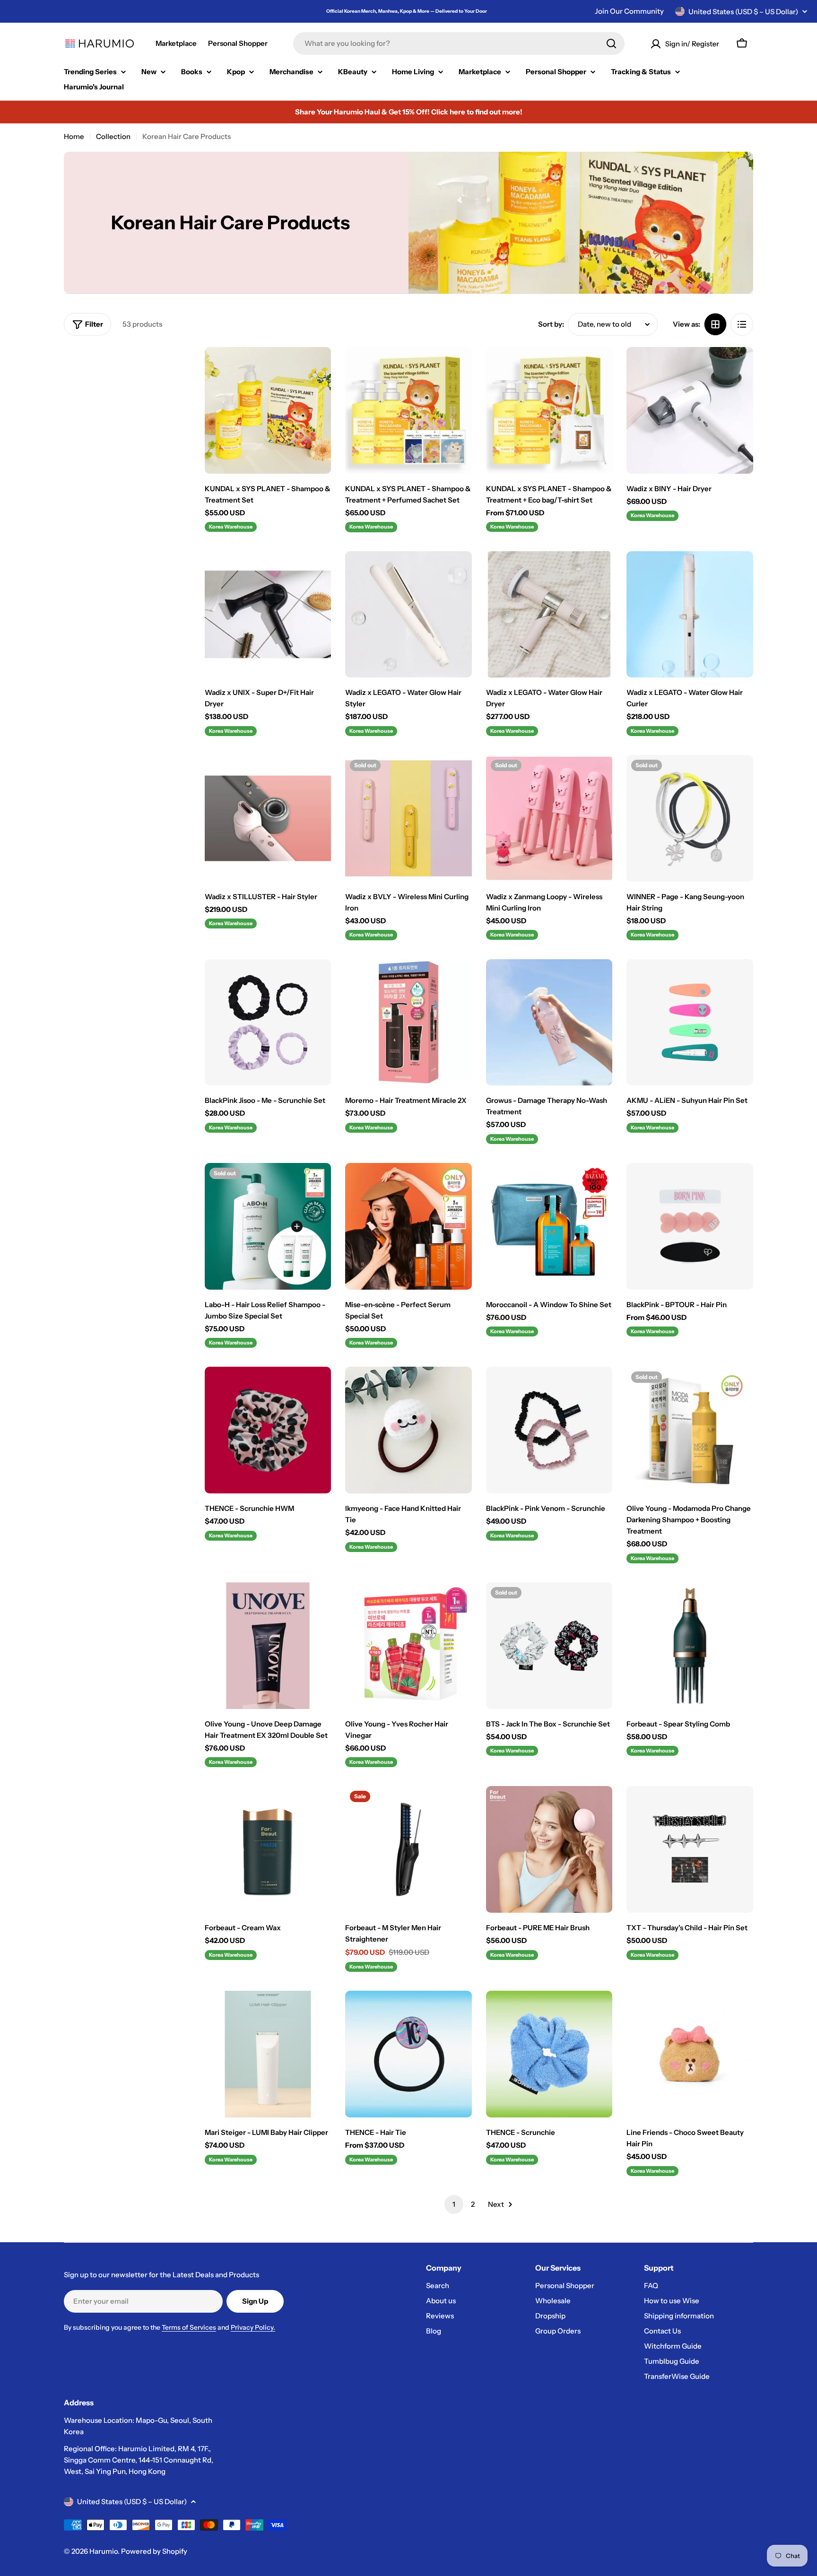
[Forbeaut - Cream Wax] (268, 1849)
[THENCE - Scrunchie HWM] (268, 1430)
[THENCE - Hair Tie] (408, 2054)
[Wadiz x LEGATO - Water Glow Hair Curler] (690, 615)
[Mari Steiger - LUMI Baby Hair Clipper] (268, 2054)
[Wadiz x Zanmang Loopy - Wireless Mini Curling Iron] (549, 818)
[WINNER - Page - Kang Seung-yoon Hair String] (690, 818)
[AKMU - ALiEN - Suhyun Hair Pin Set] (690, 1023)
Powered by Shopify (154, 2551)
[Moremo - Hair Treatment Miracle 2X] (408, 1023)
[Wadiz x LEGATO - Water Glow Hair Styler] (408, 615)
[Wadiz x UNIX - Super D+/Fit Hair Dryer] (268, 615)
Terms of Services (189, 2327)
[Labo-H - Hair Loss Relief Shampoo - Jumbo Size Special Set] (268, 1226)
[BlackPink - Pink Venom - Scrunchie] (549, 1430)
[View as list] (742, 324)
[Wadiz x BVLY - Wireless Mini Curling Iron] (408, 818)
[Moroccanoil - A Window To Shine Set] (549, 1226)
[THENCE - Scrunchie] (549, 2054)
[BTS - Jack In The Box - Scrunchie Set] (549, 1646)
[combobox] (459, 43)
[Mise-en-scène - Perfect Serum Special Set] (408, 1226)
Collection (113, 136)
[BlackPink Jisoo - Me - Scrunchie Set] (268, 1023)
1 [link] (454, 2204)
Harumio (104, 2551)
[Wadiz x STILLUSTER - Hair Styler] (268, 818)
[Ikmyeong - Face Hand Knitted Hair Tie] (408, 1430)
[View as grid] (715, 324)
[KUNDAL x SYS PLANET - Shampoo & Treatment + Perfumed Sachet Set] (408, 410)
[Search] (611, 43)
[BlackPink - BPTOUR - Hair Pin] (690, 1226)
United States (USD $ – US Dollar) (743, 12)
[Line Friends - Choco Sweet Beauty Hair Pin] (690, 2054)
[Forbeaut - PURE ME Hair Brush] (549, 1849)
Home (74, 136)
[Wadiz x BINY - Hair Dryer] (690, 410)
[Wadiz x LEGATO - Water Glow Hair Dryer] (549, 615)
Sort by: (551, 324)
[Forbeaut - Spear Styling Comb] (690, 1646)
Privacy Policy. (253, 2327)
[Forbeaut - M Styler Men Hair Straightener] (408, 1849)
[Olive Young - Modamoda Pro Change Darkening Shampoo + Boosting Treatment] (690, 1430)
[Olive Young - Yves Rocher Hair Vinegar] (408, 1646)
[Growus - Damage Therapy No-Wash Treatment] (549, 1023)
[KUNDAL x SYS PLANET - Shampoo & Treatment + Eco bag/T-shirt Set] (549, 410)
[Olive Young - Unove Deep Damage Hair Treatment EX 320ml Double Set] (268, 1646)
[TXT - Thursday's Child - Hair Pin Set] (690, 1849)
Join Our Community (629, 11)
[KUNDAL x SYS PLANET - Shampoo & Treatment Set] (268, 410)
